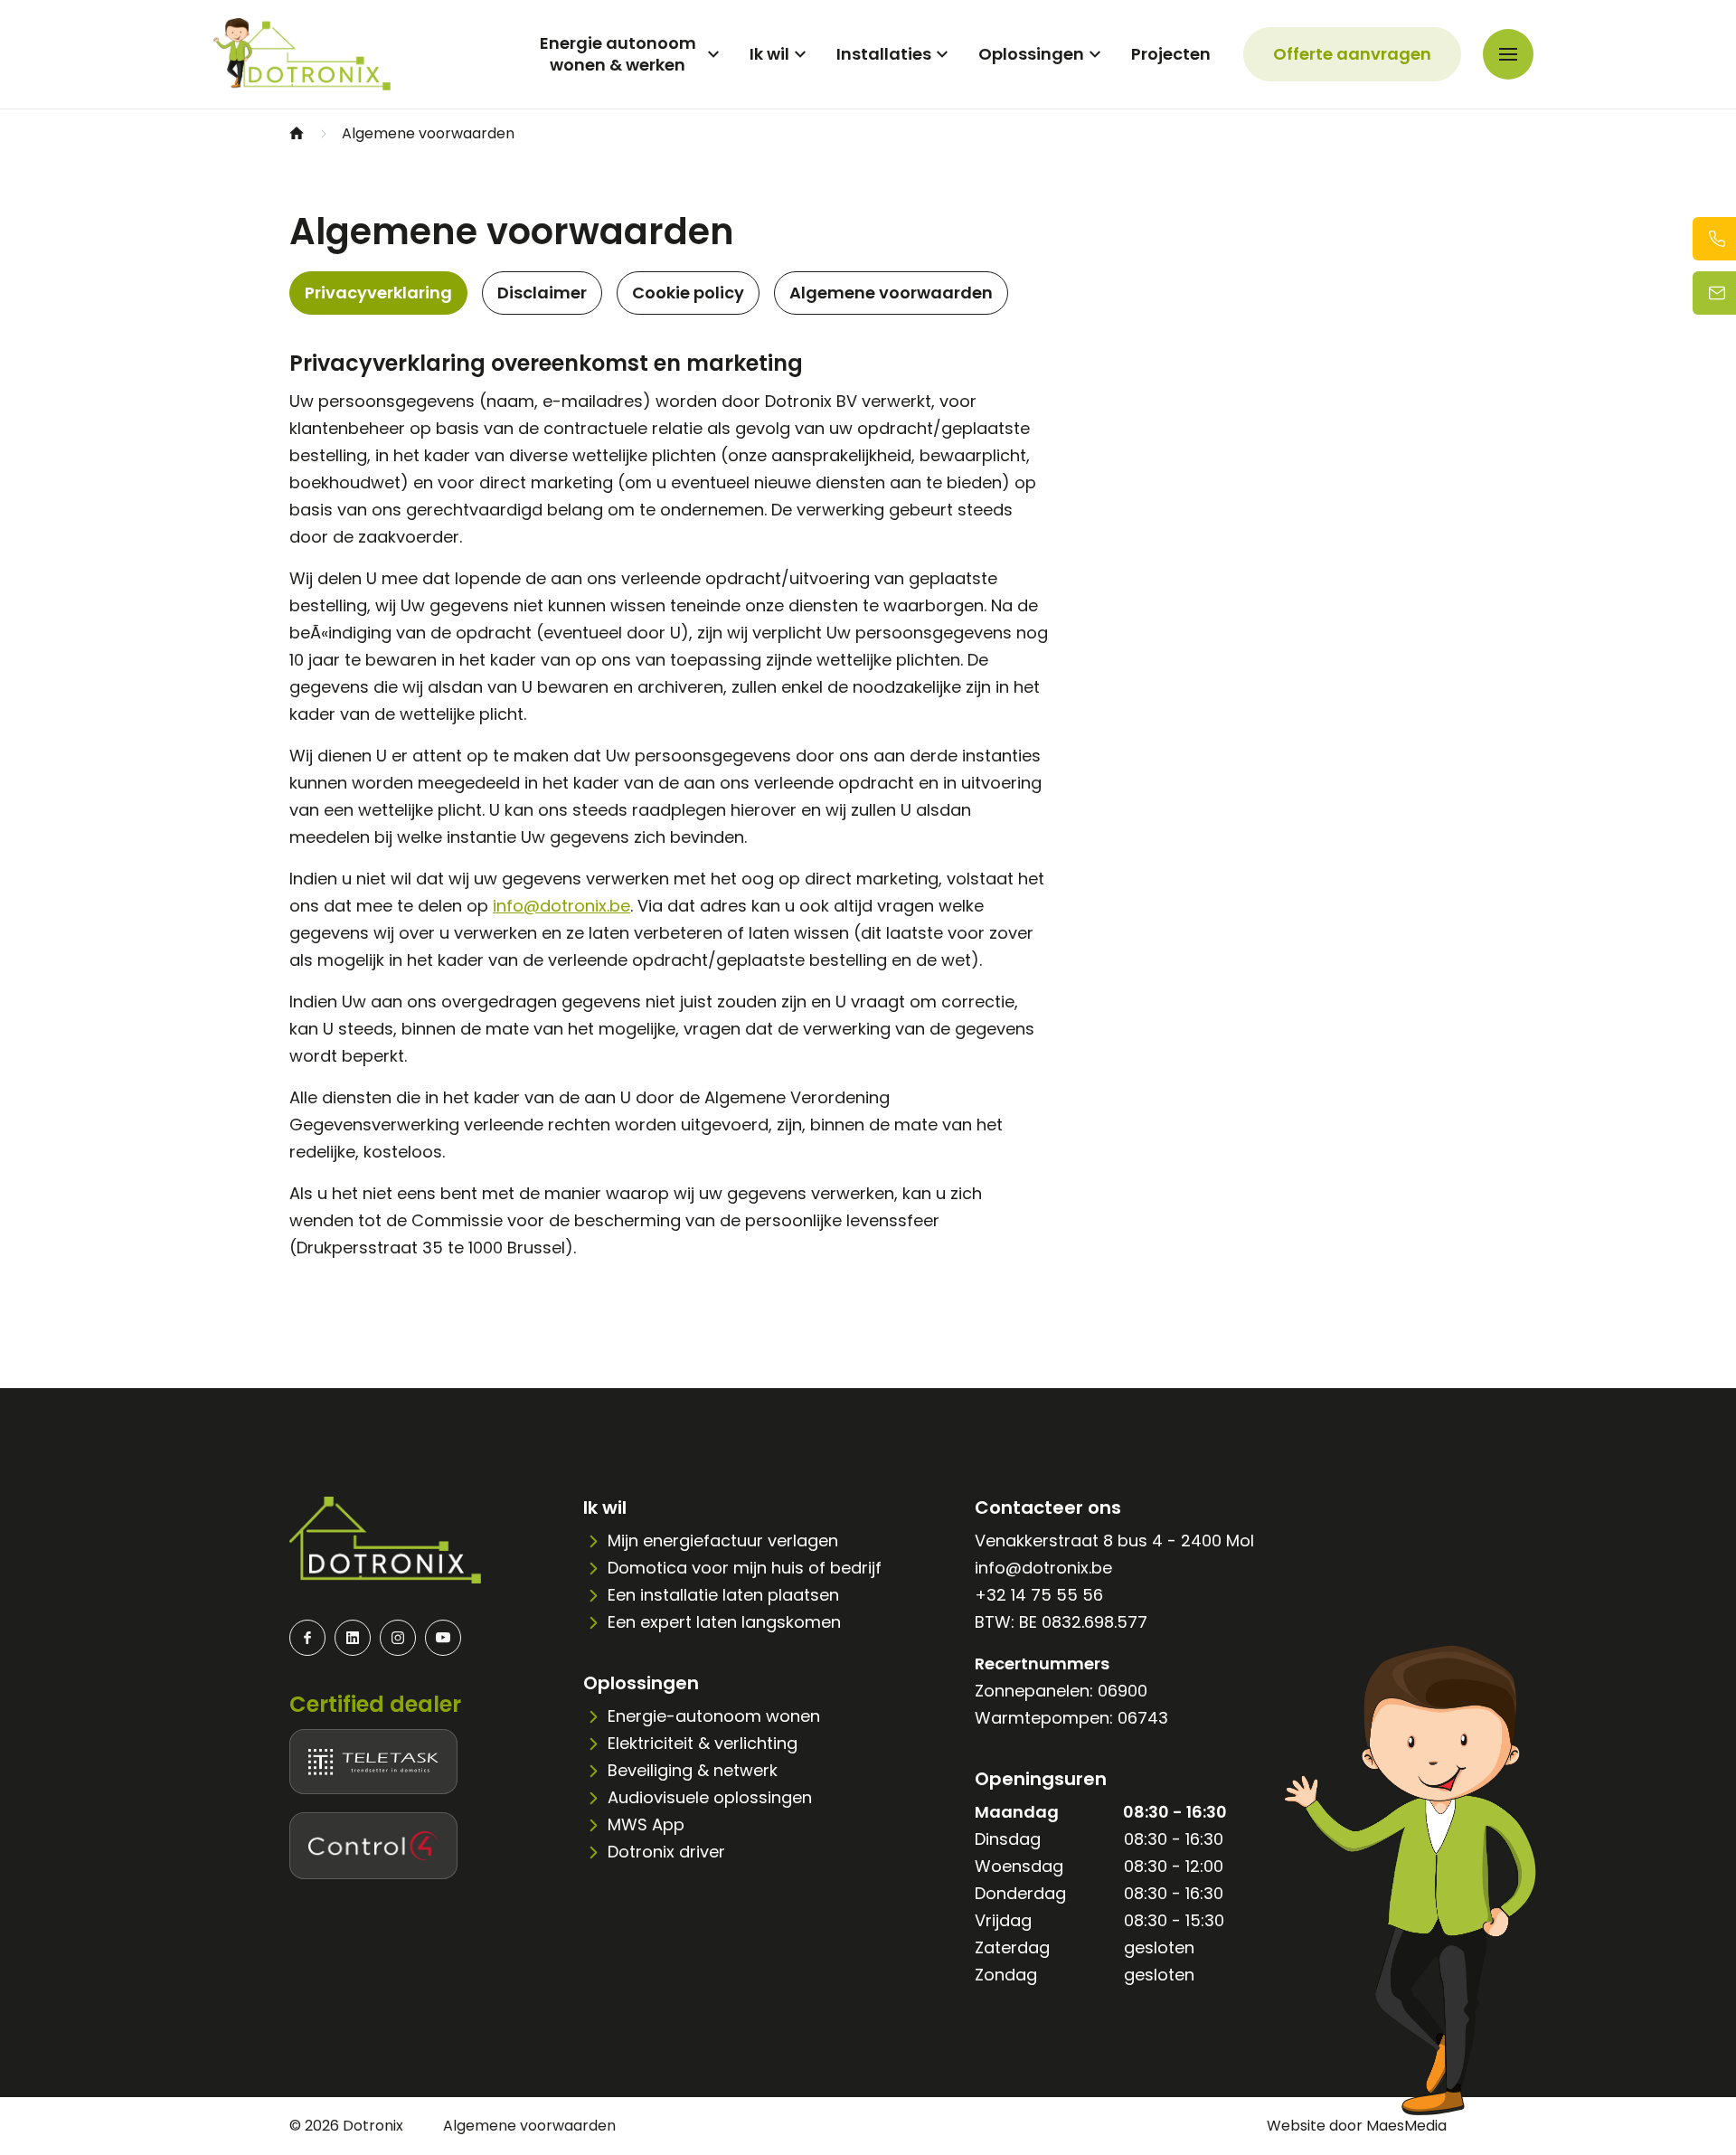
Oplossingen (1031, 54)
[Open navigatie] (1508, 54)
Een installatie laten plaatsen (723, 1595)
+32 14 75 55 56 (1039, 1595)
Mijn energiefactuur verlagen (723, 1541)
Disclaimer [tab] (542, 293)
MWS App (646, 1824)
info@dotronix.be (561, 906)
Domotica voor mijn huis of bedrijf (745, 1568)
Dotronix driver (666, 1852)
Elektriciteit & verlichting (703, 1743)
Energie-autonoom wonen (714, 1716)
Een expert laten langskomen (724, 1622)
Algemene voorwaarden (529, 2126)
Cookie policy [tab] (688, 293)
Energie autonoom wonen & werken (618, 54)
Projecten (1171, 54)
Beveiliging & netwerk (693, 1770)
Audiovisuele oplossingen (710, 1797)
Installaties (884, 54)
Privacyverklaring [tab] (378, 293)
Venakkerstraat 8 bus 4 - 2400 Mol (1114, 1541)
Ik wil (769, 54)
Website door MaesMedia (1357, 2126)
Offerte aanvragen (1352, 54)
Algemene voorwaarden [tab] (891, 293)
